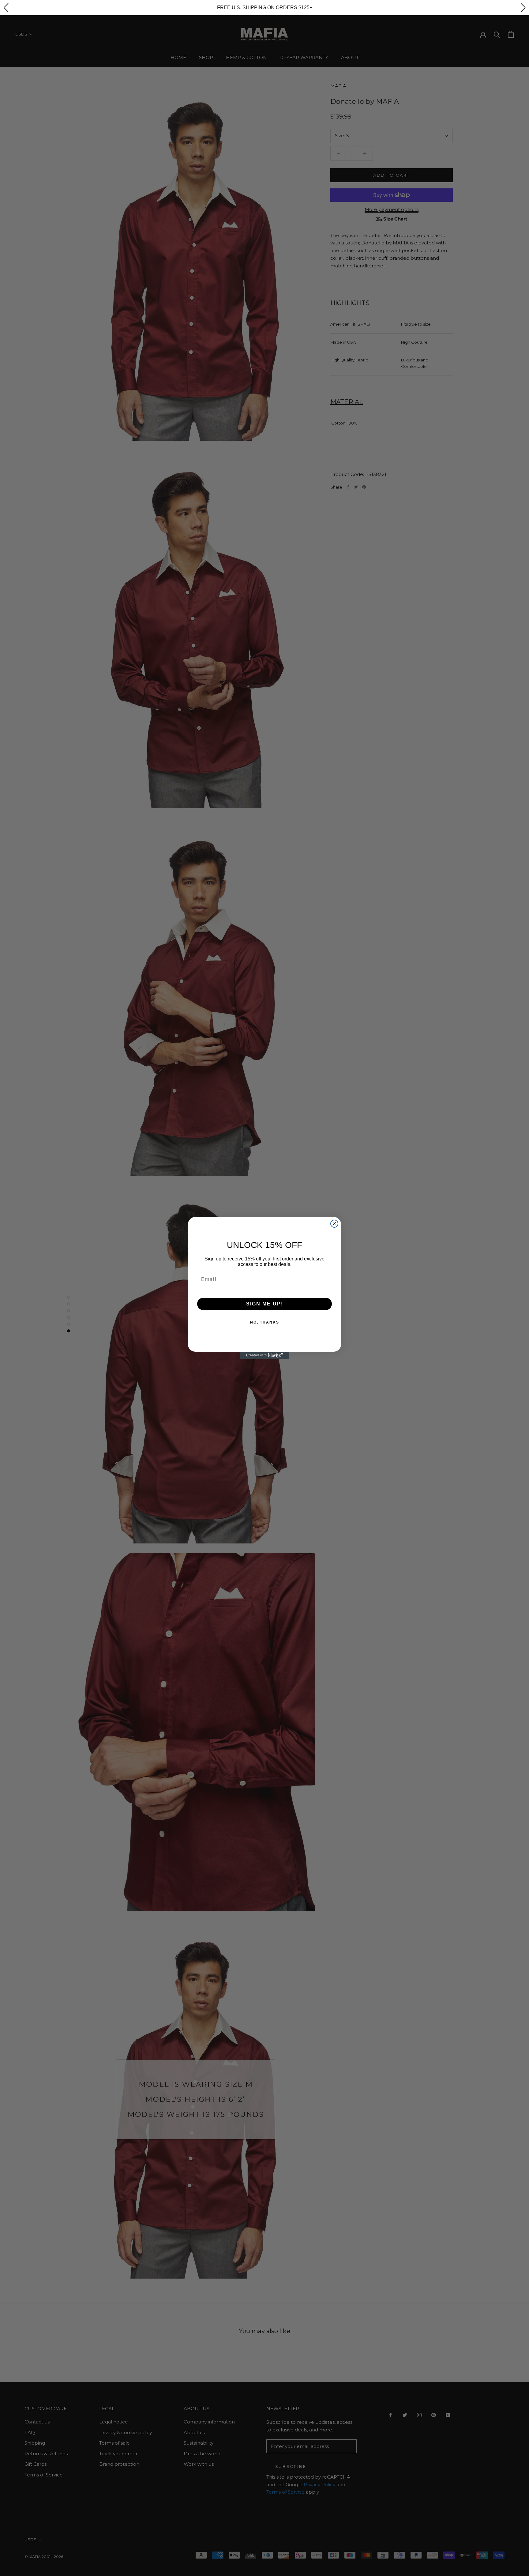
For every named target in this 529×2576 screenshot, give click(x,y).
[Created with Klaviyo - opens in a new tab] (264, 1355)
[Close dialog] (334, 1224)
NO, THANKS (265, 1322)
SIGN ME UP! (265, 1304)
